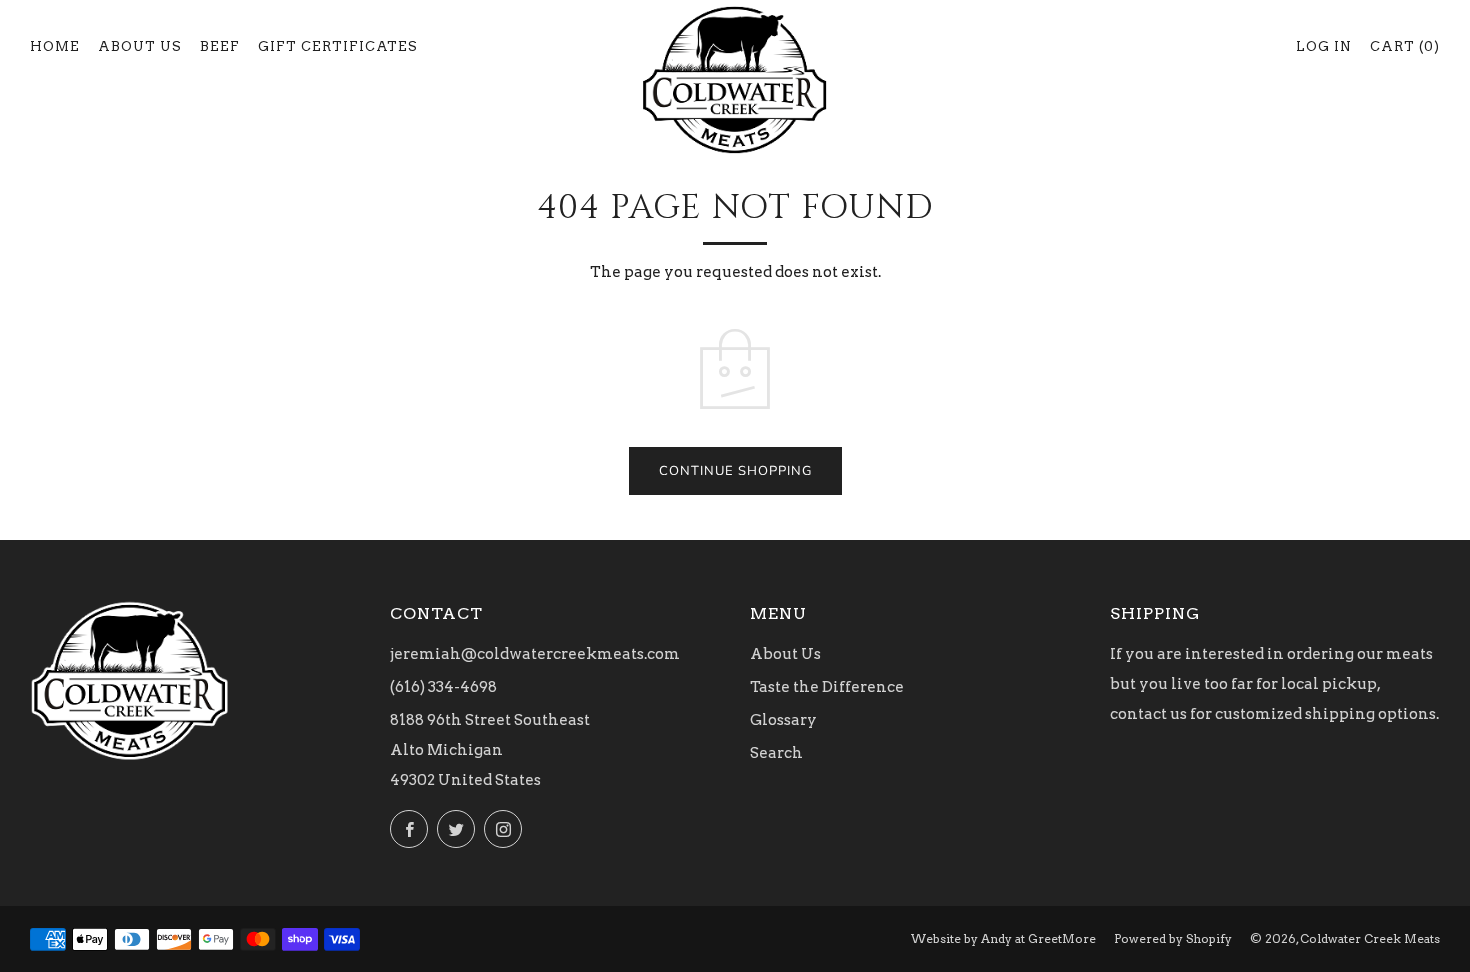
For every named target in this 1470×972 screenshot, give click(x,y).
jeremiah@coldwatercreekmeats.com (535, 654)
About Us (140, 46)
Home (55, 46)
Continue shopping (735, 471)
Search (776, 753)
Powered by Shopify (1173, 938)
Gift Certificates (338, 46)
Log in (1324, 46)
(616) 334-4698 (443, 687)
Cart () (1405, 46)
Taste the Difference (827, 687)
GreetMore (1062, 938)
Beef (220, 46)
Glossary (783, 720)
